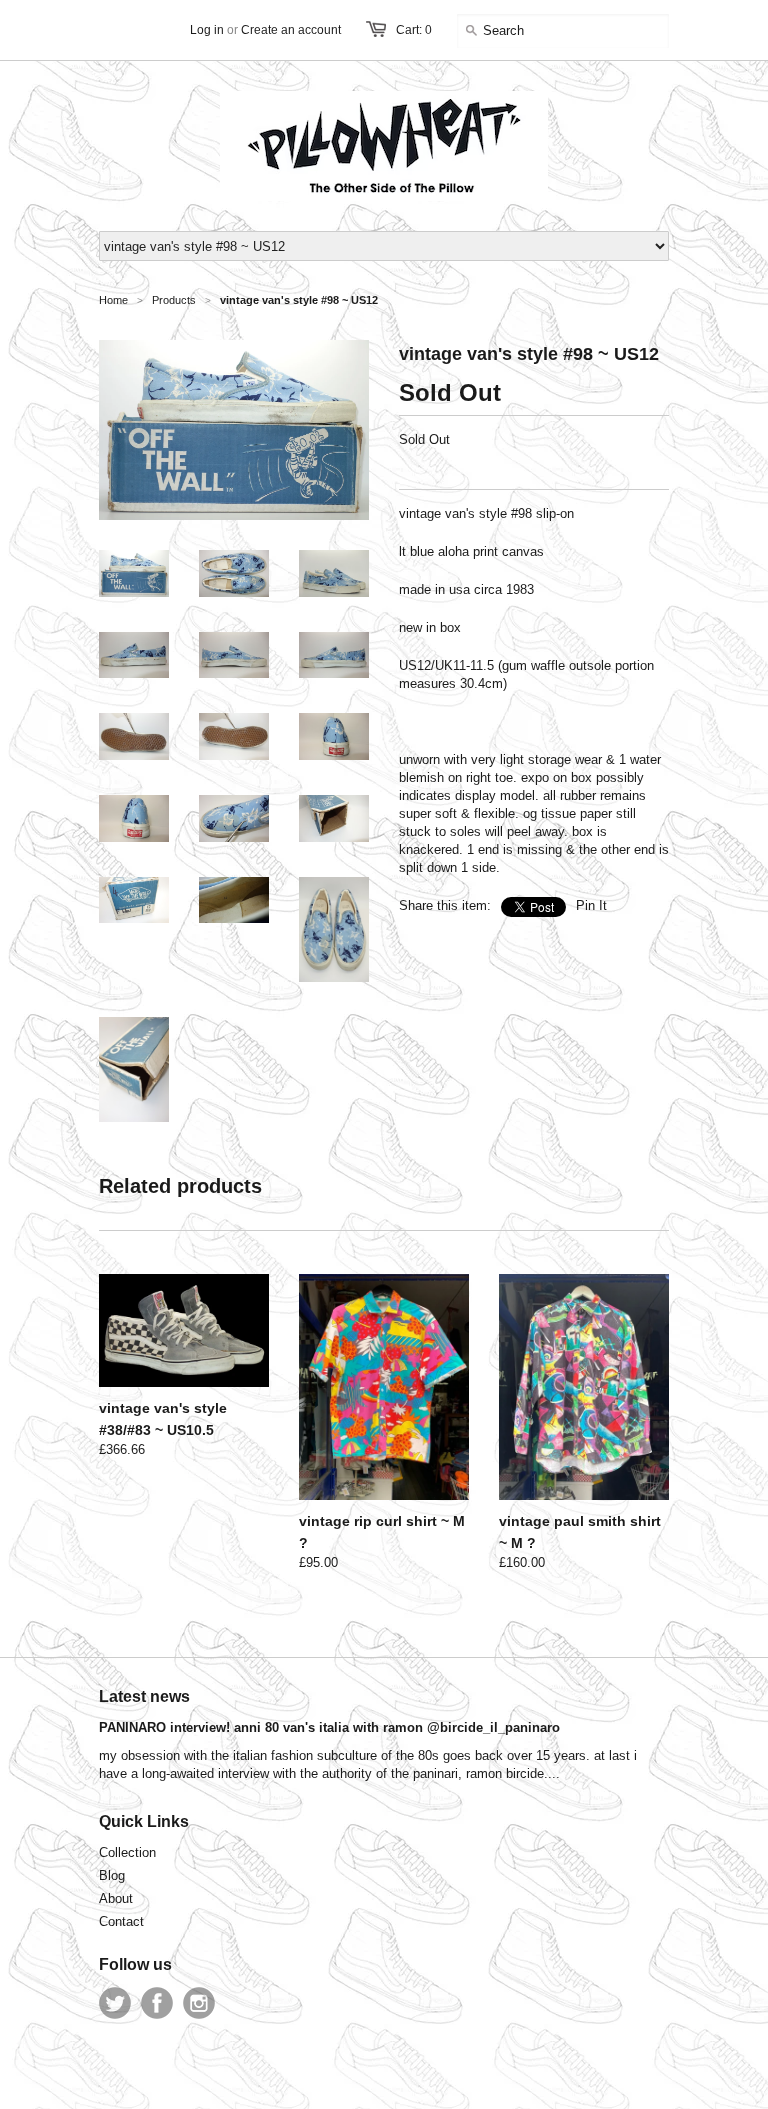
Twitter (115, 2003)
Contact (121, 1921)
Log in (207, 30)
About (116, 1898)
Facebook (157, 2003)
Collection (127, 1852)
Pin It (591, 905)
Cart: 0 (414, 30)
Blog (112, 1875)
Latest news (144, 1696)
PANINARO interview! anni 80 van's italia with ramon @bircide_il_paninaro (329, 1727)
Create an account (291, 30)
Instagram (199, 2003)
